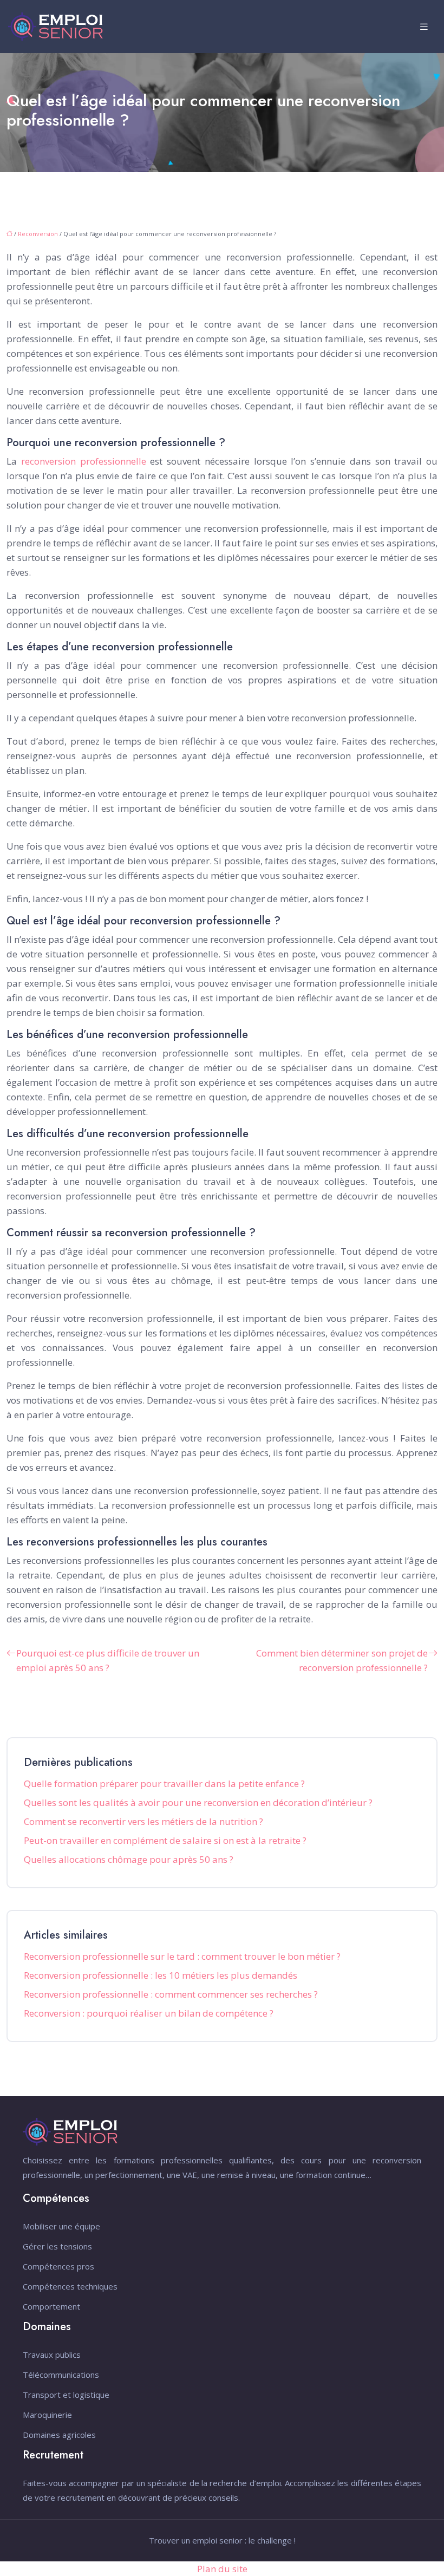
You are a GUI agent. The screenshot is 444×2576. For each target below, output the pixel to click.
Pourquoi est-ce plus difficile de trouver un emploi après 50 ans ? (108, 1660)
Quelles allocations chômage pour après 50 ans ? (129, 1859)
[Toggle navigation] (424, 27)
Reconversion (38, 234)
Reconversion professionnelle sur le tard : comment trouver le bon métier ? (182, 1956)
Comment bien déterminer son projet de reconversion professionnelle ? (342, 1660)
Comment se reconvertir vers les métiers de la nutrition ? (143, 1821)
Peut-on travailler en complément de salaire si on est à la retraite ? (165, 1840)
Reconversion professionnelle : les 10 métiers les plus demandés (161, 1975)
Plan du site (222, 2569)
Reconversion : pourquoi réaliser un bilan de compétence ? (149, 2013)
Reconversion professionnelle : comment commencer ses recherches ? (171, 1994)
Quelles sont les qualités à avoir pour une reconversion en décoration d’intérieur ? (198, 1802)
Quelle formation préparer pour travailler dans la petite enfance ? (164, 1783)
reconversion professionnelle (84, 461)
